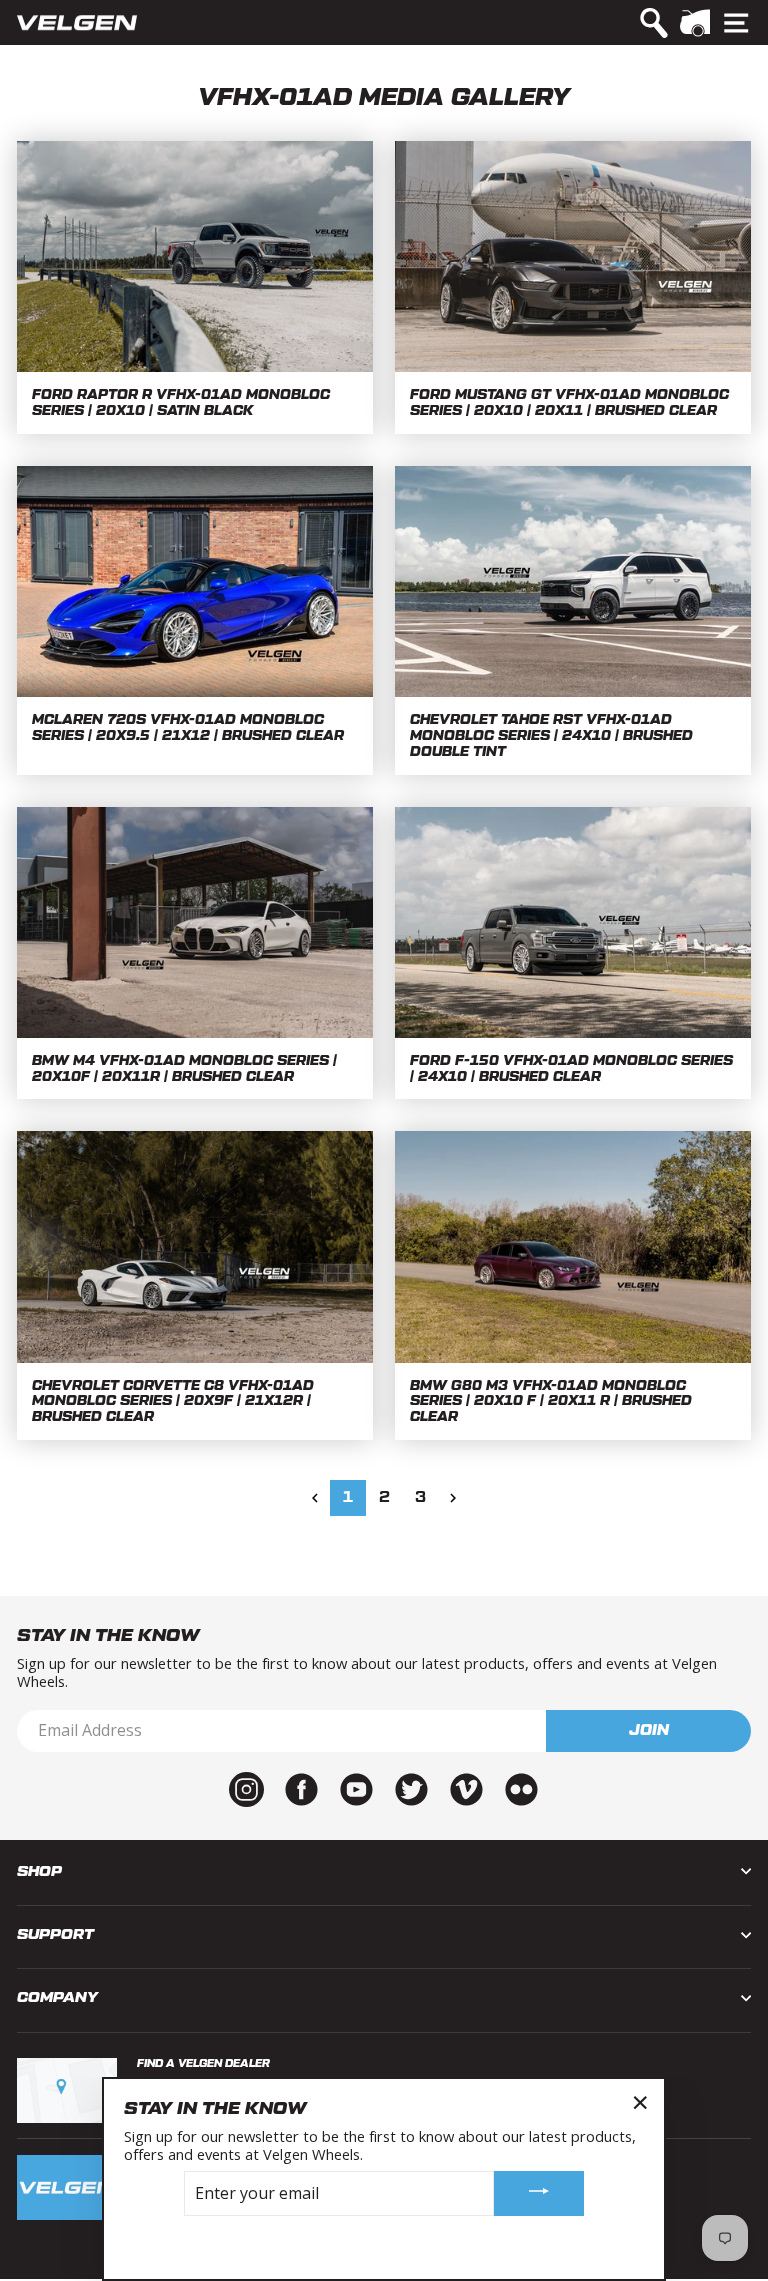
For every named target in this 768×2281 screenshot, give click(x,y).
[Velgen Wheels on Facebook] (301, 1787)
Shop (39, 1871)
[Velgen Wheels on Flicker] (521, 1787)
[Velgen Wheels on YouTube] (356, 1787)
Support (55, 1934)
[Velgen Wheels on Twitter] (411, 1787)
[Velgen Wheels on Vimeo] (466, 1787)
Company (57, 1997)
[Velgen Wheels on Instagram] (246, 1787)
